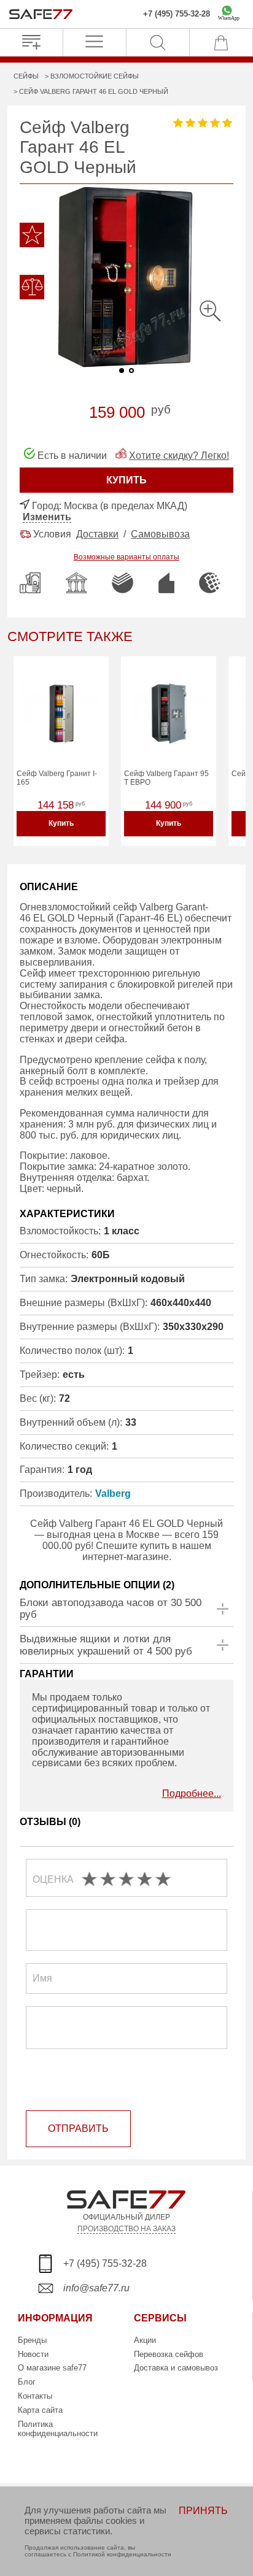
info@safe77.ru (96, 2288)
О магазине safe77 (52, 2368)
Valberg (113, 1494)
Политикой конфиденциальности (122, 2554)
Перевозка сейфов (169, 2354)
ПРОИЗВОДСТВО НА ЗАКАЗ (126, 2228)
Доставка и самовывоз (176, 2368)
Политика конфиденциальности (58, 2429)
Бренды (32, 2340)
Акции (145, 2340)
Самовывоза (160, 534)
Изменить (47, 517)
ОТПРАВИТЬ (78, 2128)
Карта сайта (40, 2410)
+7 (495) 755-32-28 (177, 14)
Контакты (35, 2396)
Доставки (97, 534)
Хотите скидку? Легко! (179, 456)
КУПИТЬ (126, 480)
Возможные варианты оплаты (126, 557)
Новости (33, 2354)
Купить (61, 823)
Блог (27, 2382)
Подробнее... (192, 1794)
